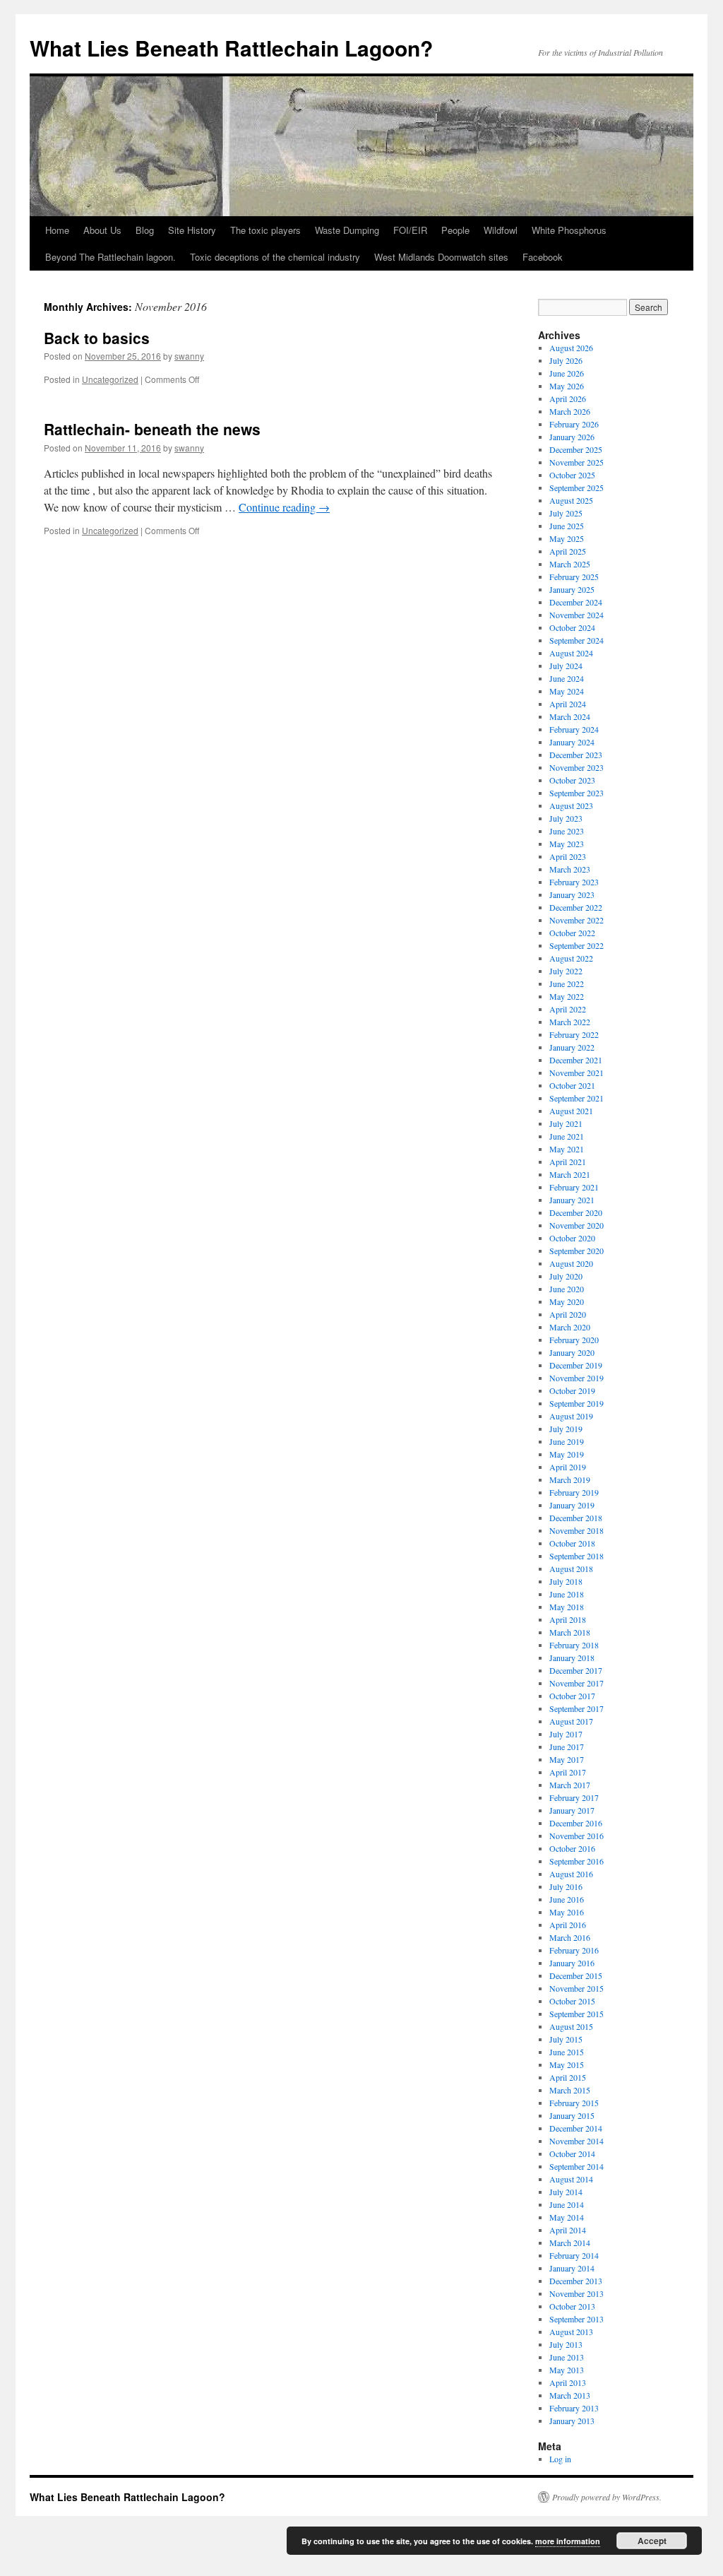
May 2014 (567, 2217)
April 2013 (568, 2382)
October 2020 (572, 1238)
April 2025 (568, 551)
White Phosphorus (569, 230)
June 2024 (567, 678)
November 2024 (576, 615)
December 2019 (576, 1365)
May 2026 (567, 386)
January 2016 (572, 1963)
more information (568, 2541)
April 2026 (568, 398)
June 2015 (567, 2052)
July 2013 (566, 2344)
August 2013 (571, 2332)
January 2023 (572, 894)
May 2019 (567, 1454)
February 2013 (574, 2408)
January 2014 (572, 2268)
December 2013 (576, 2281)
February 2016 (574, 1950)
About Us (102, 230)
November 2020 (576, 1225)
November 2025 (576, 462)
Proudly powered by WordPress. (607, 2497)
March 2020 (570, 1327)
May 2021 (567, 1149)
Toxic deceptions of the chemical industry (275, 257)
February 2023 (574, 882)
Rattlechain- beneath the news (152, 429)
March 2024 (570, 716)
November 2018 (576, 1530)
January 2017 (572, 1810)
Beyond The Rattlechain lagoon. (110, 257)
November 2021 (576, 1073)
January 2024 (572, 742)
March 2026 (570, 411)
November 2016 (576, 1836)
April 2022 (568, 1009)
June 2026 (567, 373)
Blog (145, 230)
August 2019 (571, 1416)
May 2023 (567, 844)
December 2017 (576, 1670)
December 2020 (576, 1212)
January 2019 (572, 1505)
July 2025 (566, 513)
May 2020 (567, 1301)
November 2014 (576, 2141)
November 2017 (576, 1683)
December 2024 (576, 602)
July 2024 (566, 666)
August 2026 (571, 348)
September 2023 (576, 793)
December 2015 (576, 1975)
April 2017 (568, 1772)
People (455, 230)
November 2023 (576, 767)
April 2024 (568, 704)
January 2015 (572, 2115)
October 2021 (572, 1085)
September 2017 (576, 1708)
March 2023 (570, 869)
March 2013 (570, 2395)
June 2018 (567, 1594)
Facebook (543, 257)
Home (57, 230)
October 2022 (572, 933)
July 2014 (566, 2192)
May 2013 (567, 2370)
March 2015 (570, 2090)
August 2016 (571, 1874)
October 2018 (572, 1543)
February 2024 (574, 729)
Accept (652, 2541)
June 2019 (567, 1441)
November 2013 (576, 2293)
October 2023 (572, 780)
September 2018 (576, 1556)
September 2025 (576, 488)
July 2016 (566, 1886)
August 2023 (571, 805)
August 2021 (571, 1111)
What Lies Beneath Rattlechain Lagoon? (231, 48)
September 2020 (576, 1251)
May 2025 (567, 538)
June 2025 (567, 526)
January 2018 (572, 1658)
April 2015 (568, 2077)
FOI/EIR (410, 230)
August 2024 (571, 653)
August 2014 (571, 2179)
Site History (192, 230)
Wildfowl (501, 230)
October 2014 (572, 2153)
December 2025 (576, 449)
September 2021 (576, 1098)
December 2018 (576, 1518)
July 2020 (566, 1276)
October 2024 (572, 627)
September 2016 (576, 1861)
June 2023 (567, 831)
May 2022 (567, 996)
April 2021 (568, 1162)
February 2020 (574, 1340)
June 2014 (567, 2204)
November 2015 (576, 1988)
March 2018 (570, 1632)
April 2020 (568, 1314)
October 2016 (572, 1848)
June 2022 (567, 983)
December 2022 (576, 907)
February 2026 (574, 424)
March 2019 (570, 1479)
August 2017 (571, 1721)
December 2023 (576, 755)
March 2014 (570, 2243)
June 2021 (567, 1136)
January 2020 (572, 1352)
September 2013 (576, 2319)
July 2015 (566, 2039)
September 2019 (576, 1403)
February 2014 (574, 2255)
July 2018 (566, 1581)
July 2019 (566, 1429)
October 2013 (572, 2306)
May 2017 (567, 1759)
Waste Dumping (347, 230)
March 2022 (570, 1022)
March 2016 (570, 1937)
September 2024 (576, 640)
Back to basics (97, 338)
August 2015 (571, 2026)
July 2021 (566, 1123)
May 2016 (567, 1912)
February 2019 (574, 1492)
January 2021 (572, 1200)
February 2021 (574, 1187)
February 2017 (574, 1797)
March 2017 (570, 1785)
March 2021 (570, 1174)
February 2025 (574, 577)
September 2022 (576, 945)
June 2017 (567, 1747)
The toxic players (265, 230)
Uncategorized (110, 379)
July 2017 (566, 1734)
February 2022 (574, 1034)
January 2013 (572, 2421)
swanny (189, 356)
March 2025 (570, 564)
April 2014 (568, 2230)
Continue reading (284, 507)
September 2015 (576, 2014)
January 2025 (572, 589)
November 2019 (576, 1378)
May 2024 (567, 691)
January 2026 (572, 437)
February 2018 (574, 1645)
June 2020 (567, 1289)
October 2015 (572, 2001)
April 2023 (568, 856)
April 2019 (568, 1467)
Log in (560, 2459)
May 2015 (567, 2064)
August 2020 (571, 1263)
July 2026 (566, 360)
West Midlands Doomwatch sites (441, 257)
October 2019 (572, 1390)
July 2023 (566, 818)
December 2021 (576, 1060)
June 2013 (567, 2357)
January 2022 (572, 1047)
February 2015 (574, 2103)
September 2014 (576, 2166)
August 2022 (571, 958)
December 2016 (576, 1823)
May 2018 (567, 1607)
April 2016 (568, 1925)
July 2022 (566, 971)
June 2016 (567, 1899)
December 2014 (576, 2128)
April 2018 (568, 1619)
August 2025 (571, 500)
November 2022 (576, 920)
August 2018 (571, 1568)
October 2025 (572, 475)
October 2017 (572, 1696)
